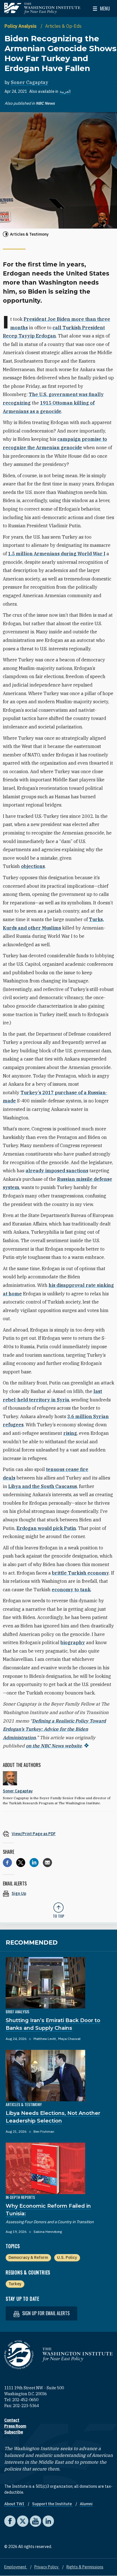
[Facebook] (7, 1863)
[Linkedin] (34, 1863)
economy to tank (71, 1590)
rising (70, 1433)
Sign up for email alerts (45, 2313)
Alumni (86, 2504)
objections (33, 866)
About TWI (15, 2504)
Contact (12, 2420)
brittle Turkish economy (81, 1573)
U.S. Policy (67, 2257)
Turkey (15, 2284)
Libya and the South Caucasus (43, 1486)
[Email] (47, 1863)
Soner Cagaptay (30, 82)
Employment (16, 2567)
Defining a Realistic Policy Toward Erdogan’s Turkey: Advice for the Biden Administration (54, 1729)
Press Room (15, 2426)
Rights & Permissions (85, 2567)
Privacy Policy (47, 2567)
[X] (21, 1863)
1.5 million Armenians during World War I (57, 554)
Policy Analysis (21, 26)
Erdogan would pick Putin (46, 1528)
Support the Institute (52, 2504)
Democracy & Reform (28, 2257)
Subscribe (14, 2432)
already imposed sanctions (57, 1171)
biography (73, 1642)
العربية (65, 91)
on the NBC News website (54, 1746)
